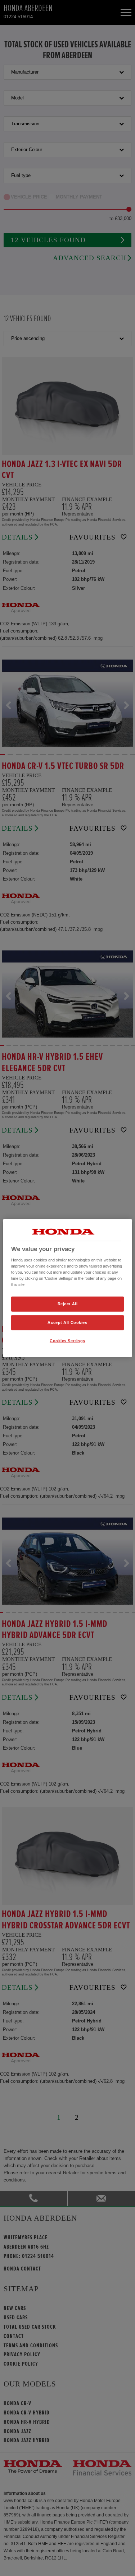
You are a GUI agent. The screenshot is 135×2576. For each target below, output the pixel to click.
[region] (67, 1288)
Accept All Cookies (67, 1322)
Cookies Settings (67, 1340)
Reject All (68, 1304)
